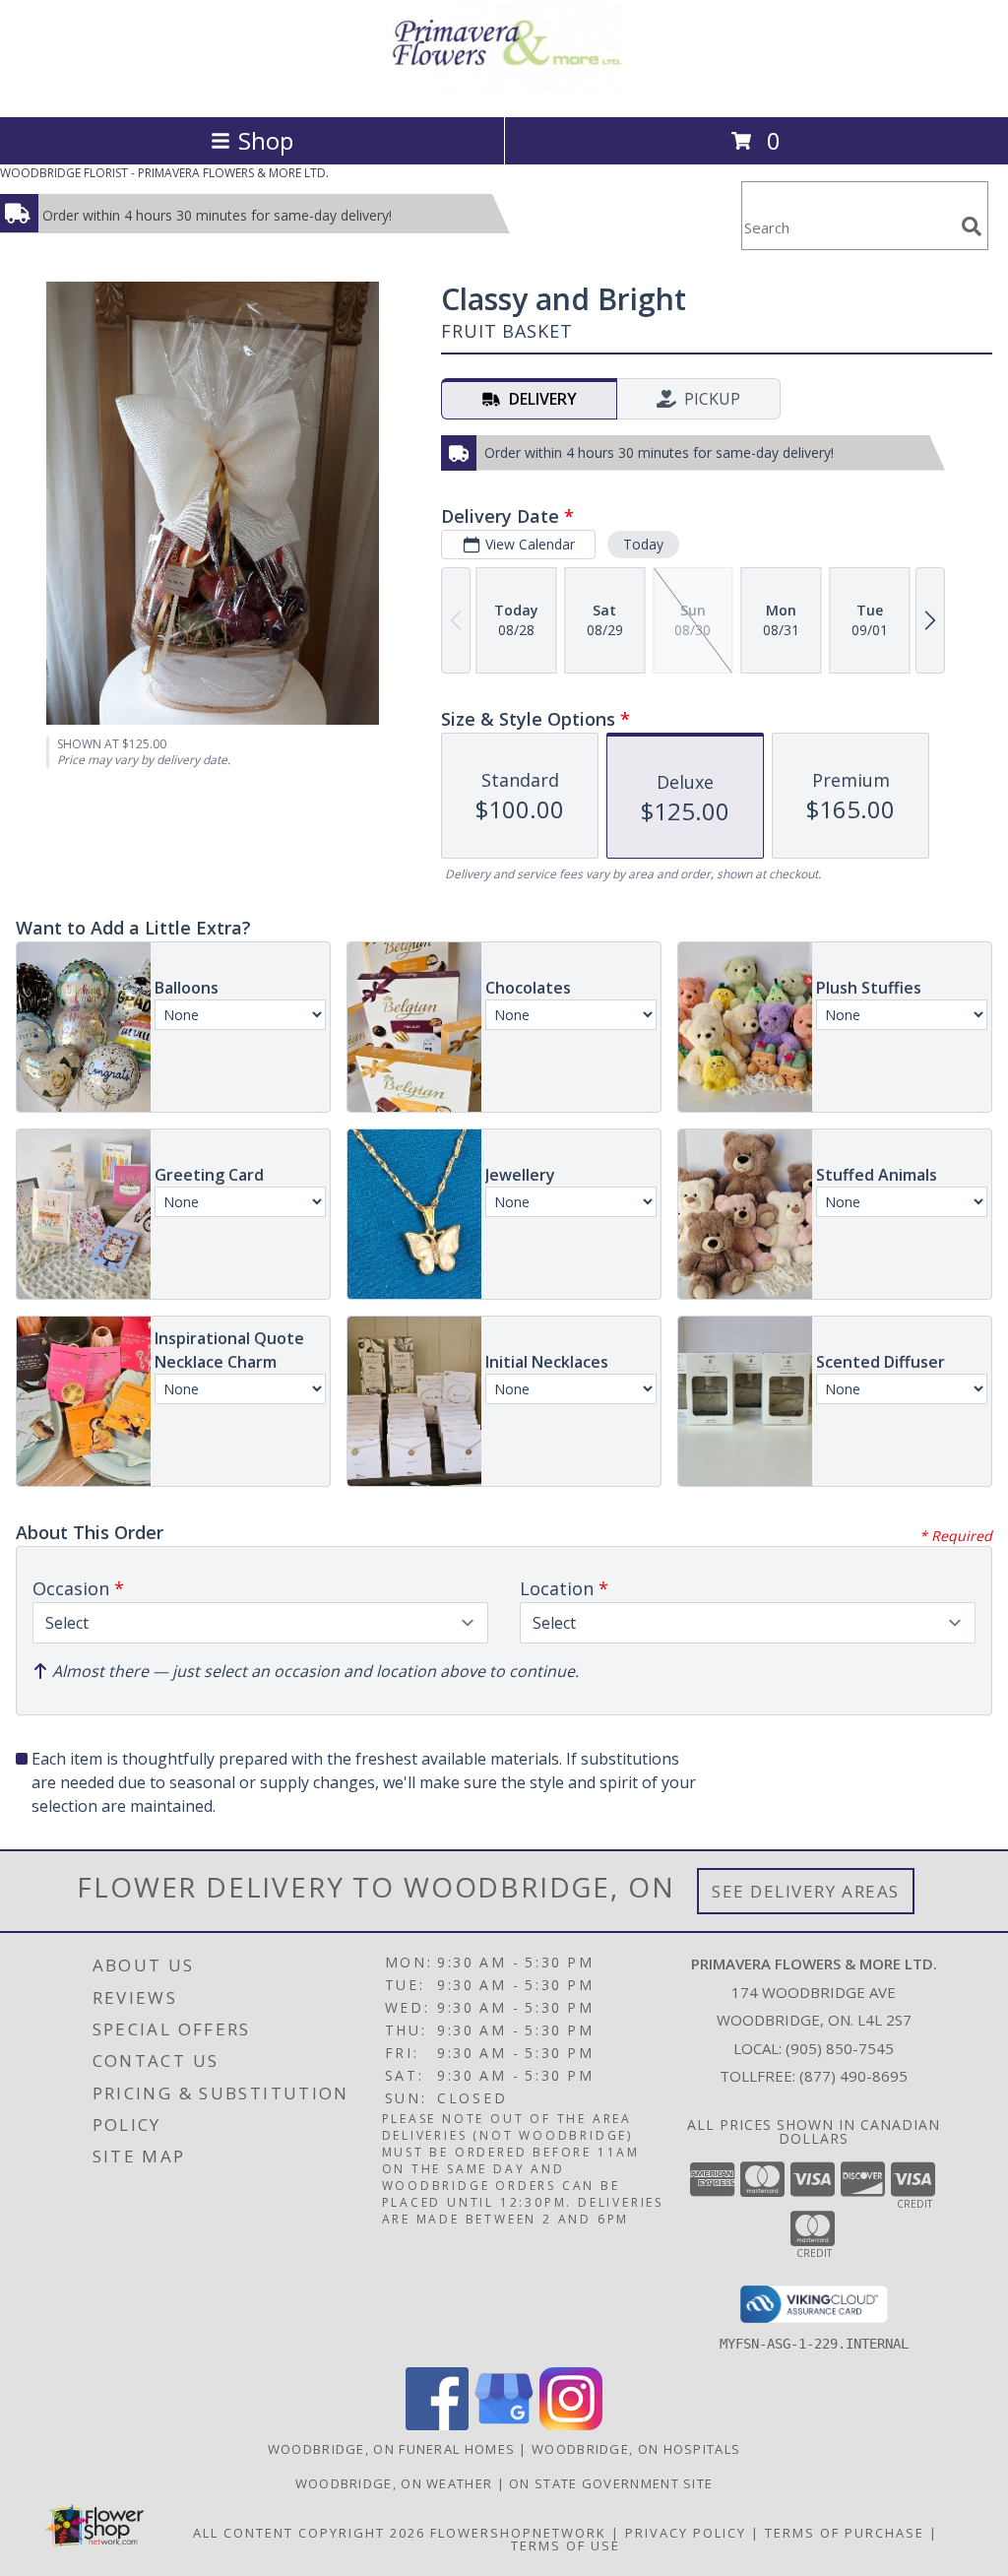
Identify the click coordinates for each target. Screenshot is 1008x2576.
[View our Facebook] (437, 2425)
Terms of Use (566, 2545)
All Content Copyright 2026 (309, 2533)
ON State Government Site (611, 2483)
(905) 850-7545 (840, 2048)
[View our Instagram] (571, 2425)
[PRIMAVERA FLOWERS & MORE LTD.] (504, 88)
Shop (266, 140)
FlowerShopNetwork (518, 2533)
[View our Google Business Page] (504, 2425)
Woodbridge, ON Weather (394, 2483)
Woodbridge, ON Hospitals (636, 2449)
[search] (972, 226)
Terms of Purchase (845, 2533)
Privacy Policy (686, 2533)
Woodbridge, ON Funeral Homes (391, 2449)
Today (643, 544)
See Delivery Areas (806, 1891)
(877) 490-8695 (853, 2076)
